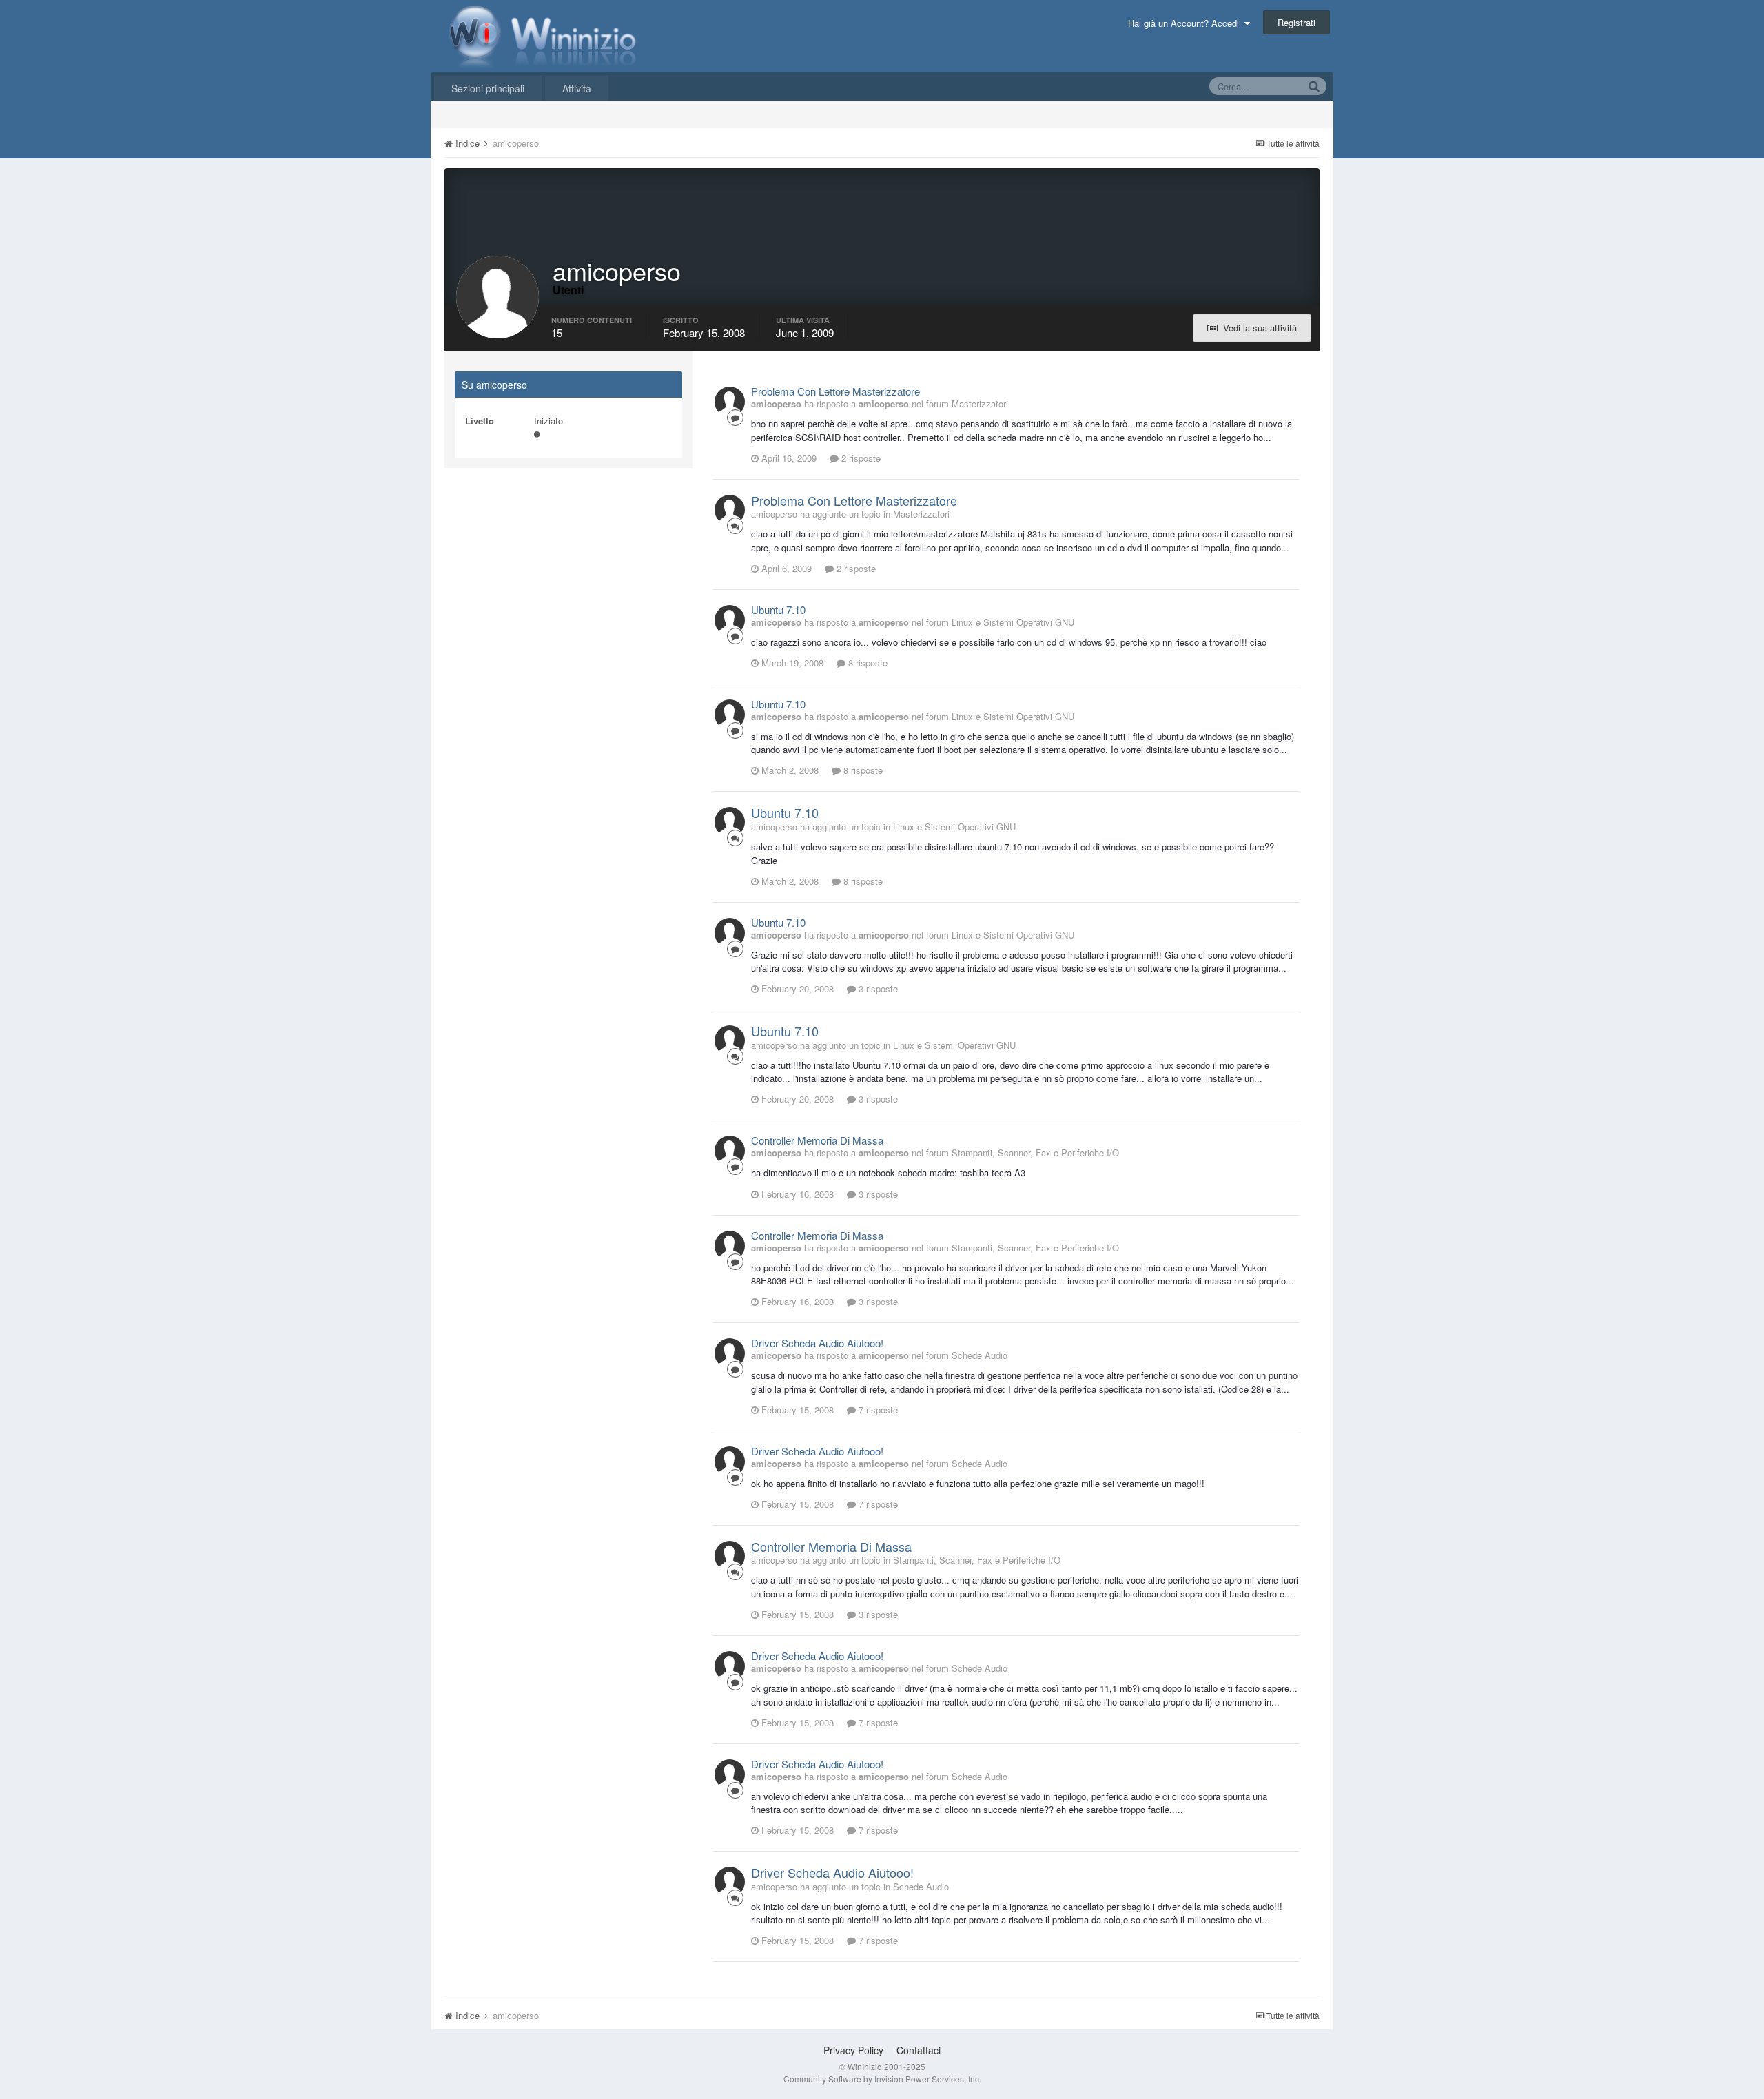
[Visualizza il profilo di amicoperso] (730, 402)
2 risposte (860, 458)
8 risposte (866, 663)
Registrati (1296, 22)
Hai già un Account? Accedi (1186, 23)
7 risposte (877, 1410)
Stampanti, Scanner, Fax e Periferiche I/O (1035, 1153)
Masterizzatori (980, 403)
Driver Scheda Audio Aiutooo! (817, 1343)
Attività (577, 88)
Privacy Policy (853, 2050)
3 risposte (877, 989)
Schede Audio (980, 1355)
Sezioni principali (488, 88)
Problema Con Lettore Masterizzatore (835, 391)
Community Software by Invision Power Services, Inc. (882, 2079)
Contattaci (919, 2050)
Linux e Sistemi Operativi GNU (1013, 622)
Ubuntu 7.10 (778, 610)
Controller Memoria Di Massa (817, 1140)
